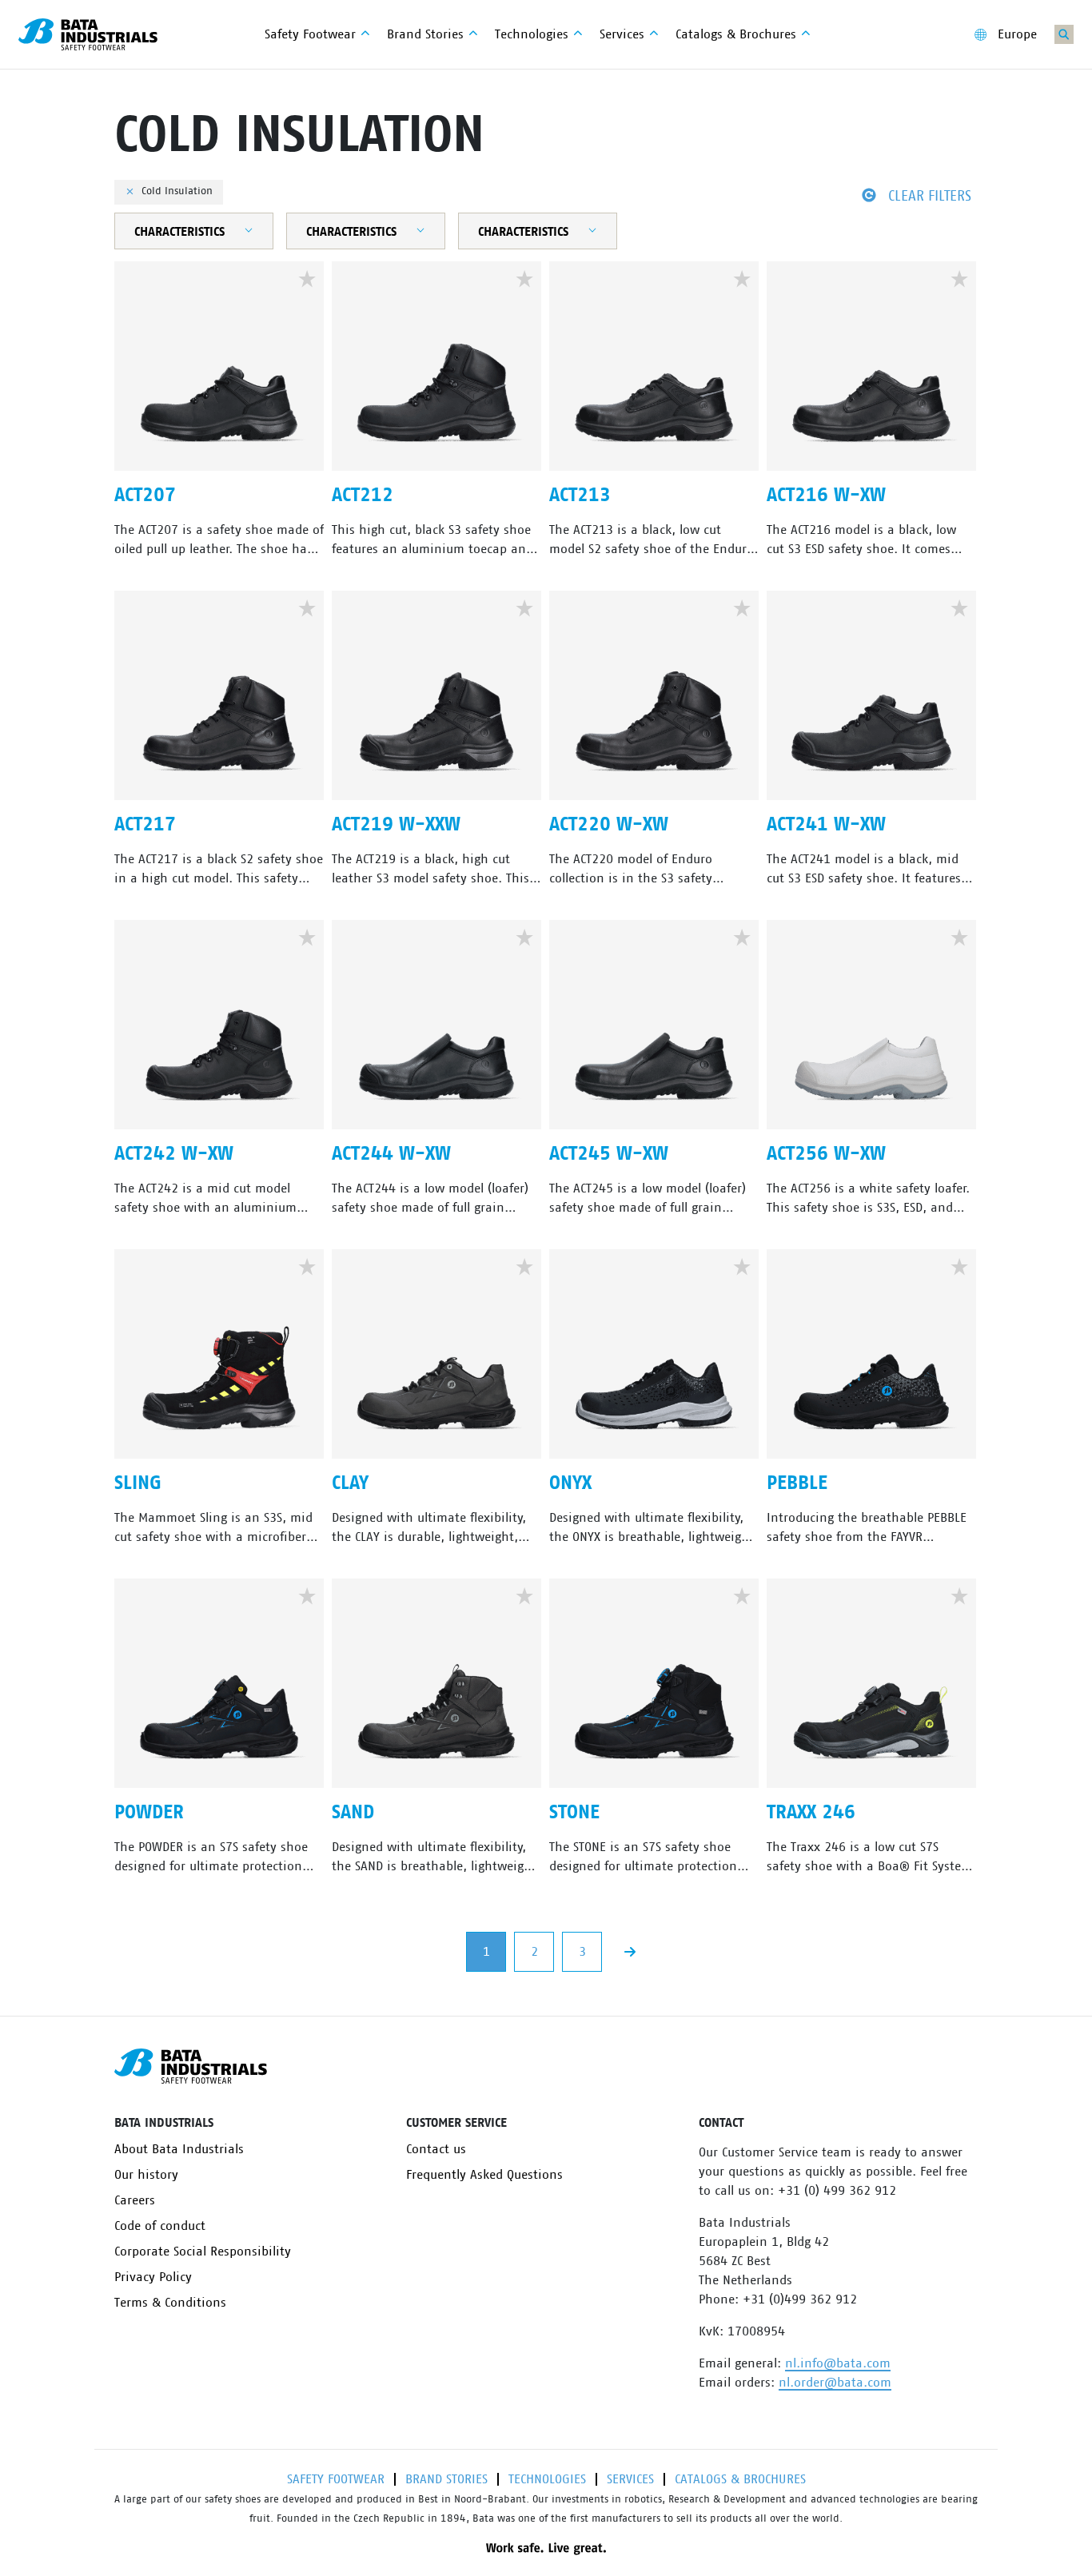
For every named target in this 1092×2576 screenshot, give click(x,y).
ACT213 (580, 496)
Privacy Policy (153, 2277)
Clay (350, 1483)
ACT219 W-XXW (396, 825)
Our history (146, 2175)
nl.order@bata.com (835, 2383)
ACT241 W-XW (826, 825)
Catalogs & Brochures (740, 2479)
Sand (353, 1813)
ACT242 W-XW (174, 1154)
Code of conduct (160, 2226)
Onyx (570, 1483)
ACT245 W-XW (609, 1154)
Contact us (436, 2149)
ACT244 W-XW (391, 1154)
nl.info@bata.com (838, 2363)
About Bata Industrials (179, 2149)
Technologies (547, 2479)
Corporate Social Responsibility (203, 2252)
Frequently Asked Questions (484, 2175)
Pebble (797, 1483)
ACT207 (145, 496)
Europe (1017, 34)
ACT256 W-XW (826, 1154)
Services (630, 2479)
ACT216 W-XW (826, 496)
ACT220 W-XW (609, 825)
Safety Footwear (336, 2479)
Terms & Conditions (170, 2303)
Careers (135, 2200)
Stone (574, 1813)
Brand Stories (446, 2479)
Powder (149, 1813)
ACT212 (363, 496)
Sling (138, 1483)
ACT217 (145, 825)
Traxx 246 (811, 1813)
